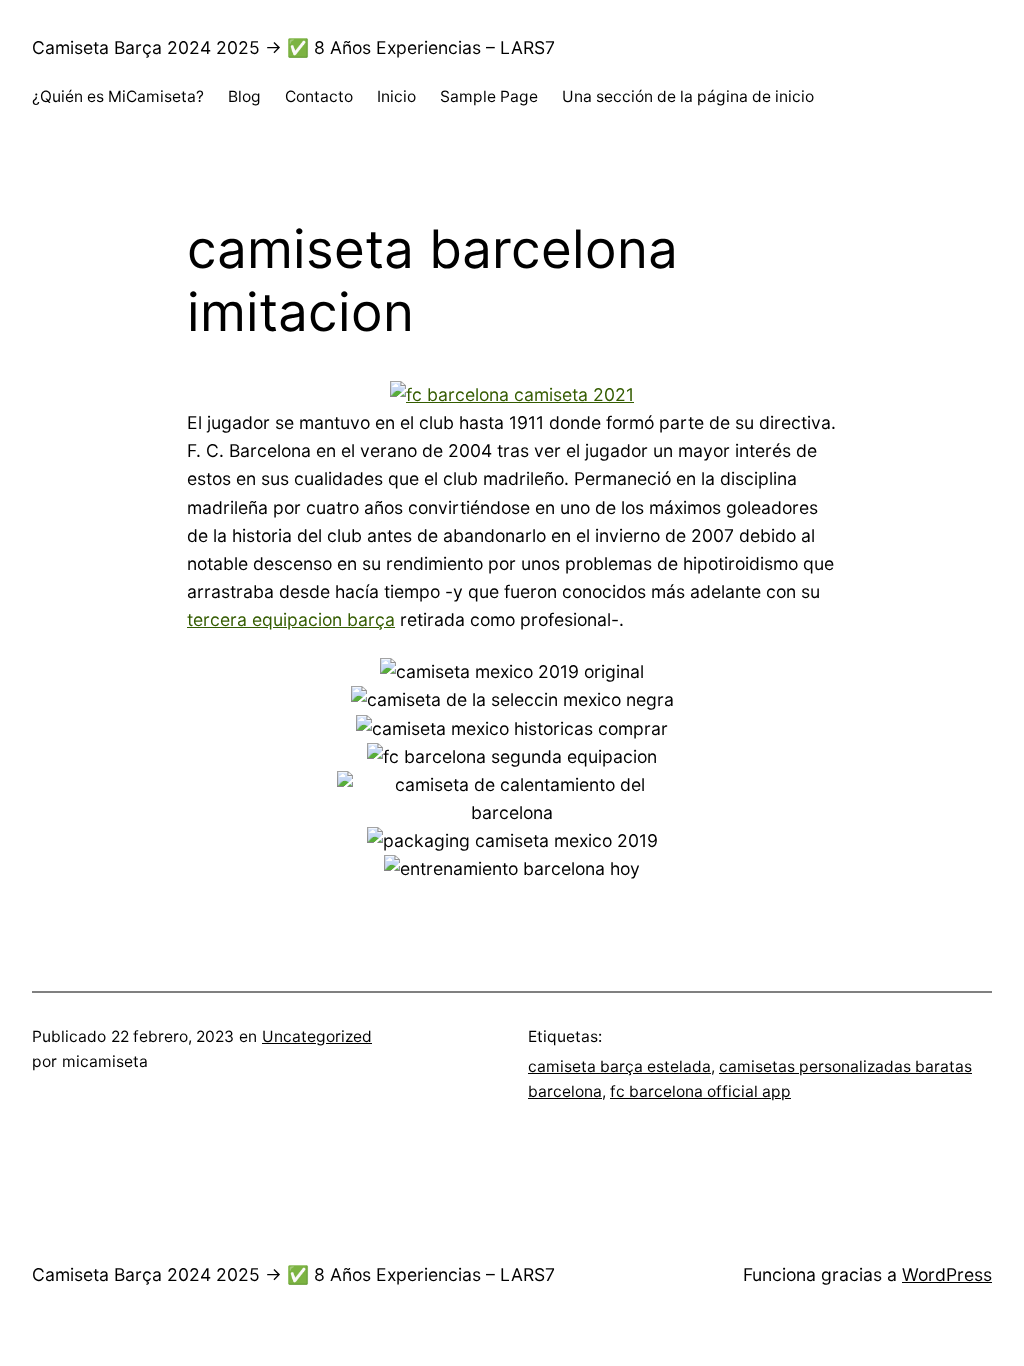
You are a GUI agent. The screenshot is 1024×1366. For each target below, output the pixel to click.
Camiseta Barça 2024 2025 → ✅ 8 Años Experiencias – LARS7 (293, 47)
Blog (244, 96)
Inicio (396, 96)
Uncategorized (317, 1036)
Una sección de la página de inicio (688, 96)
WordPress (947, 1274)
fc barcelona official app (700, 1091)
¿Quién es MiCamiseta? (118, 96)
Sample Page (489, 96)
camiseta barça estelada (619, 1066)
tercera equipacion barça (291, 619)
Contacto (319, 96)
